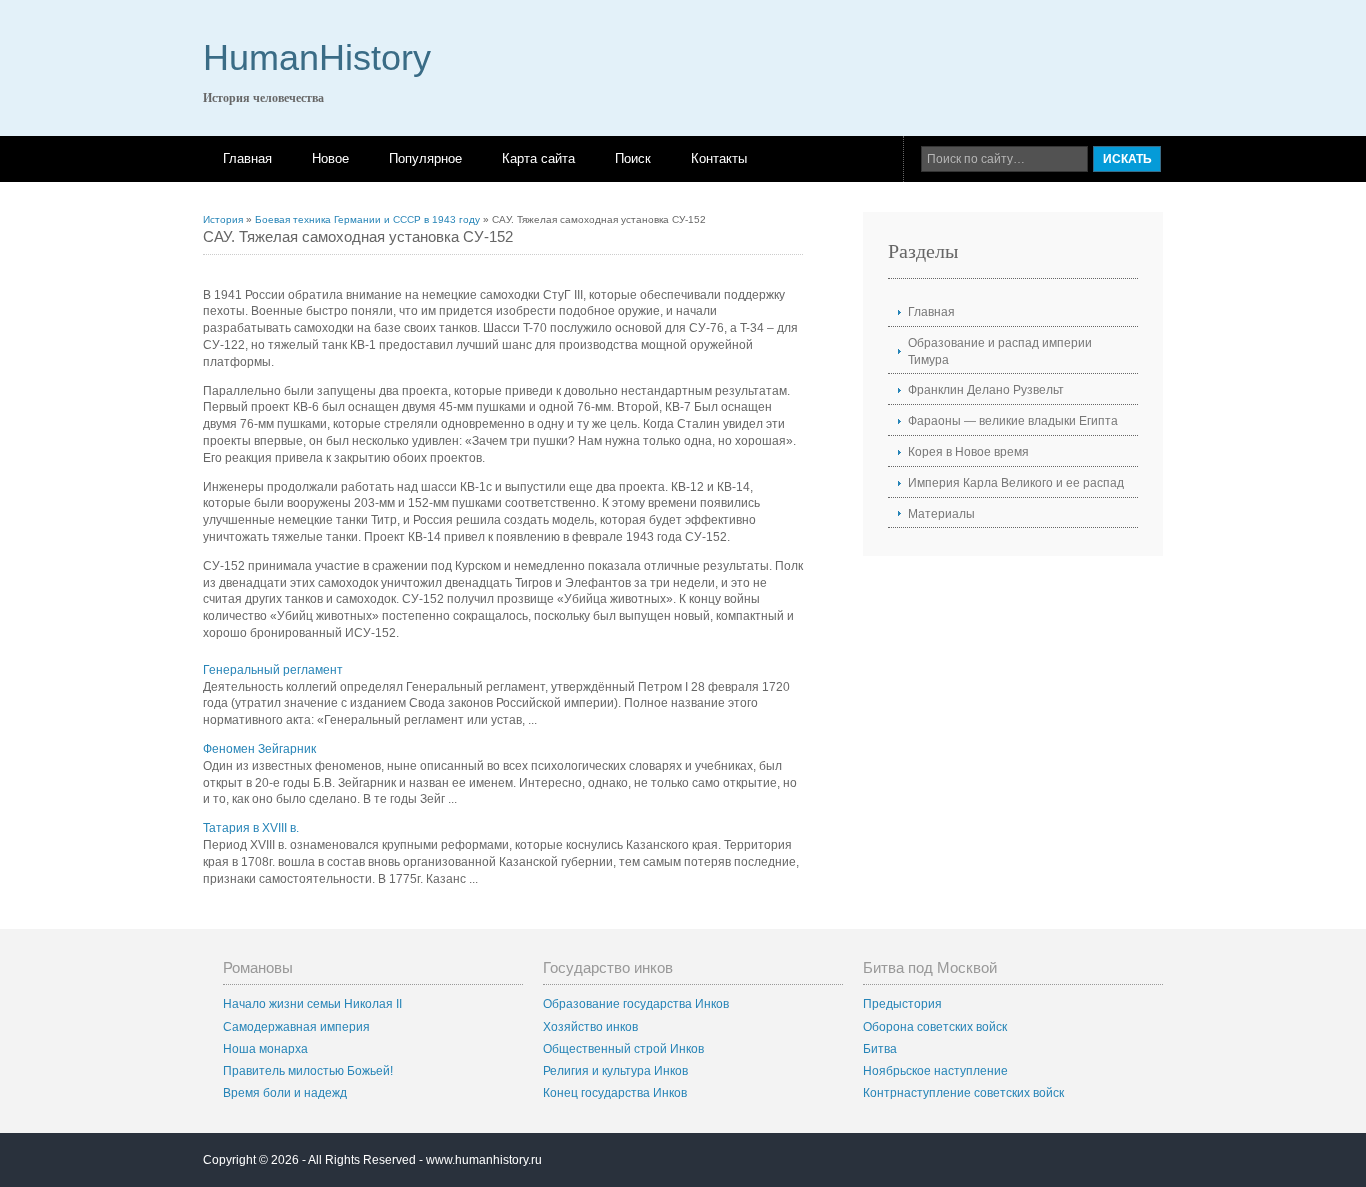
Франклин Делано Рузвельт (986, 390)
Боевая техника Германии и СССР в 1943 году (367, 219)
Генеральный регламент (273, 670)
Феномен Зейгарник (259, 749)
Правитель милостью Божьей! (308, 1071)
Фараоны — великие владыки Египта (1013, 421)
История (223, 219)
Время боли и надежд (285, 1093)
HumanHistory (317, 57)
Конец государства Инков (615, 1093)
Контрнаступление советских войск (963, 1093)
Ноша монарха (265, 1049)
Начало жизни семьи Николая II (312, 1004)
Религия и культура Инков (615, 1071)
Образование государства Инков (636, 1004)
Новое (330, 158)
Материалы (941, 514)
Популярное (425, 158)
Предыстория (902, 1004)
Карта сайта (538, 158)
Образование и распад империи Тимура (1000, 351)
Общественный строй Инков (623, 1049)
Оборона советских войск (935, 1027)
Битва (880, 1049)
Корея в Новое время (968, 452)
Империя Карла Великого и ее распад (1016, 483)
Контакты (719, 158)
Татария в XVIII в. (251, 828)
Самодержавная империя (296, 1027)
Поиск (633, 158)
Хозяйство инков (590, 1027)
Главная (247, 158)
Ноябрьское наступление (935, 1071)
